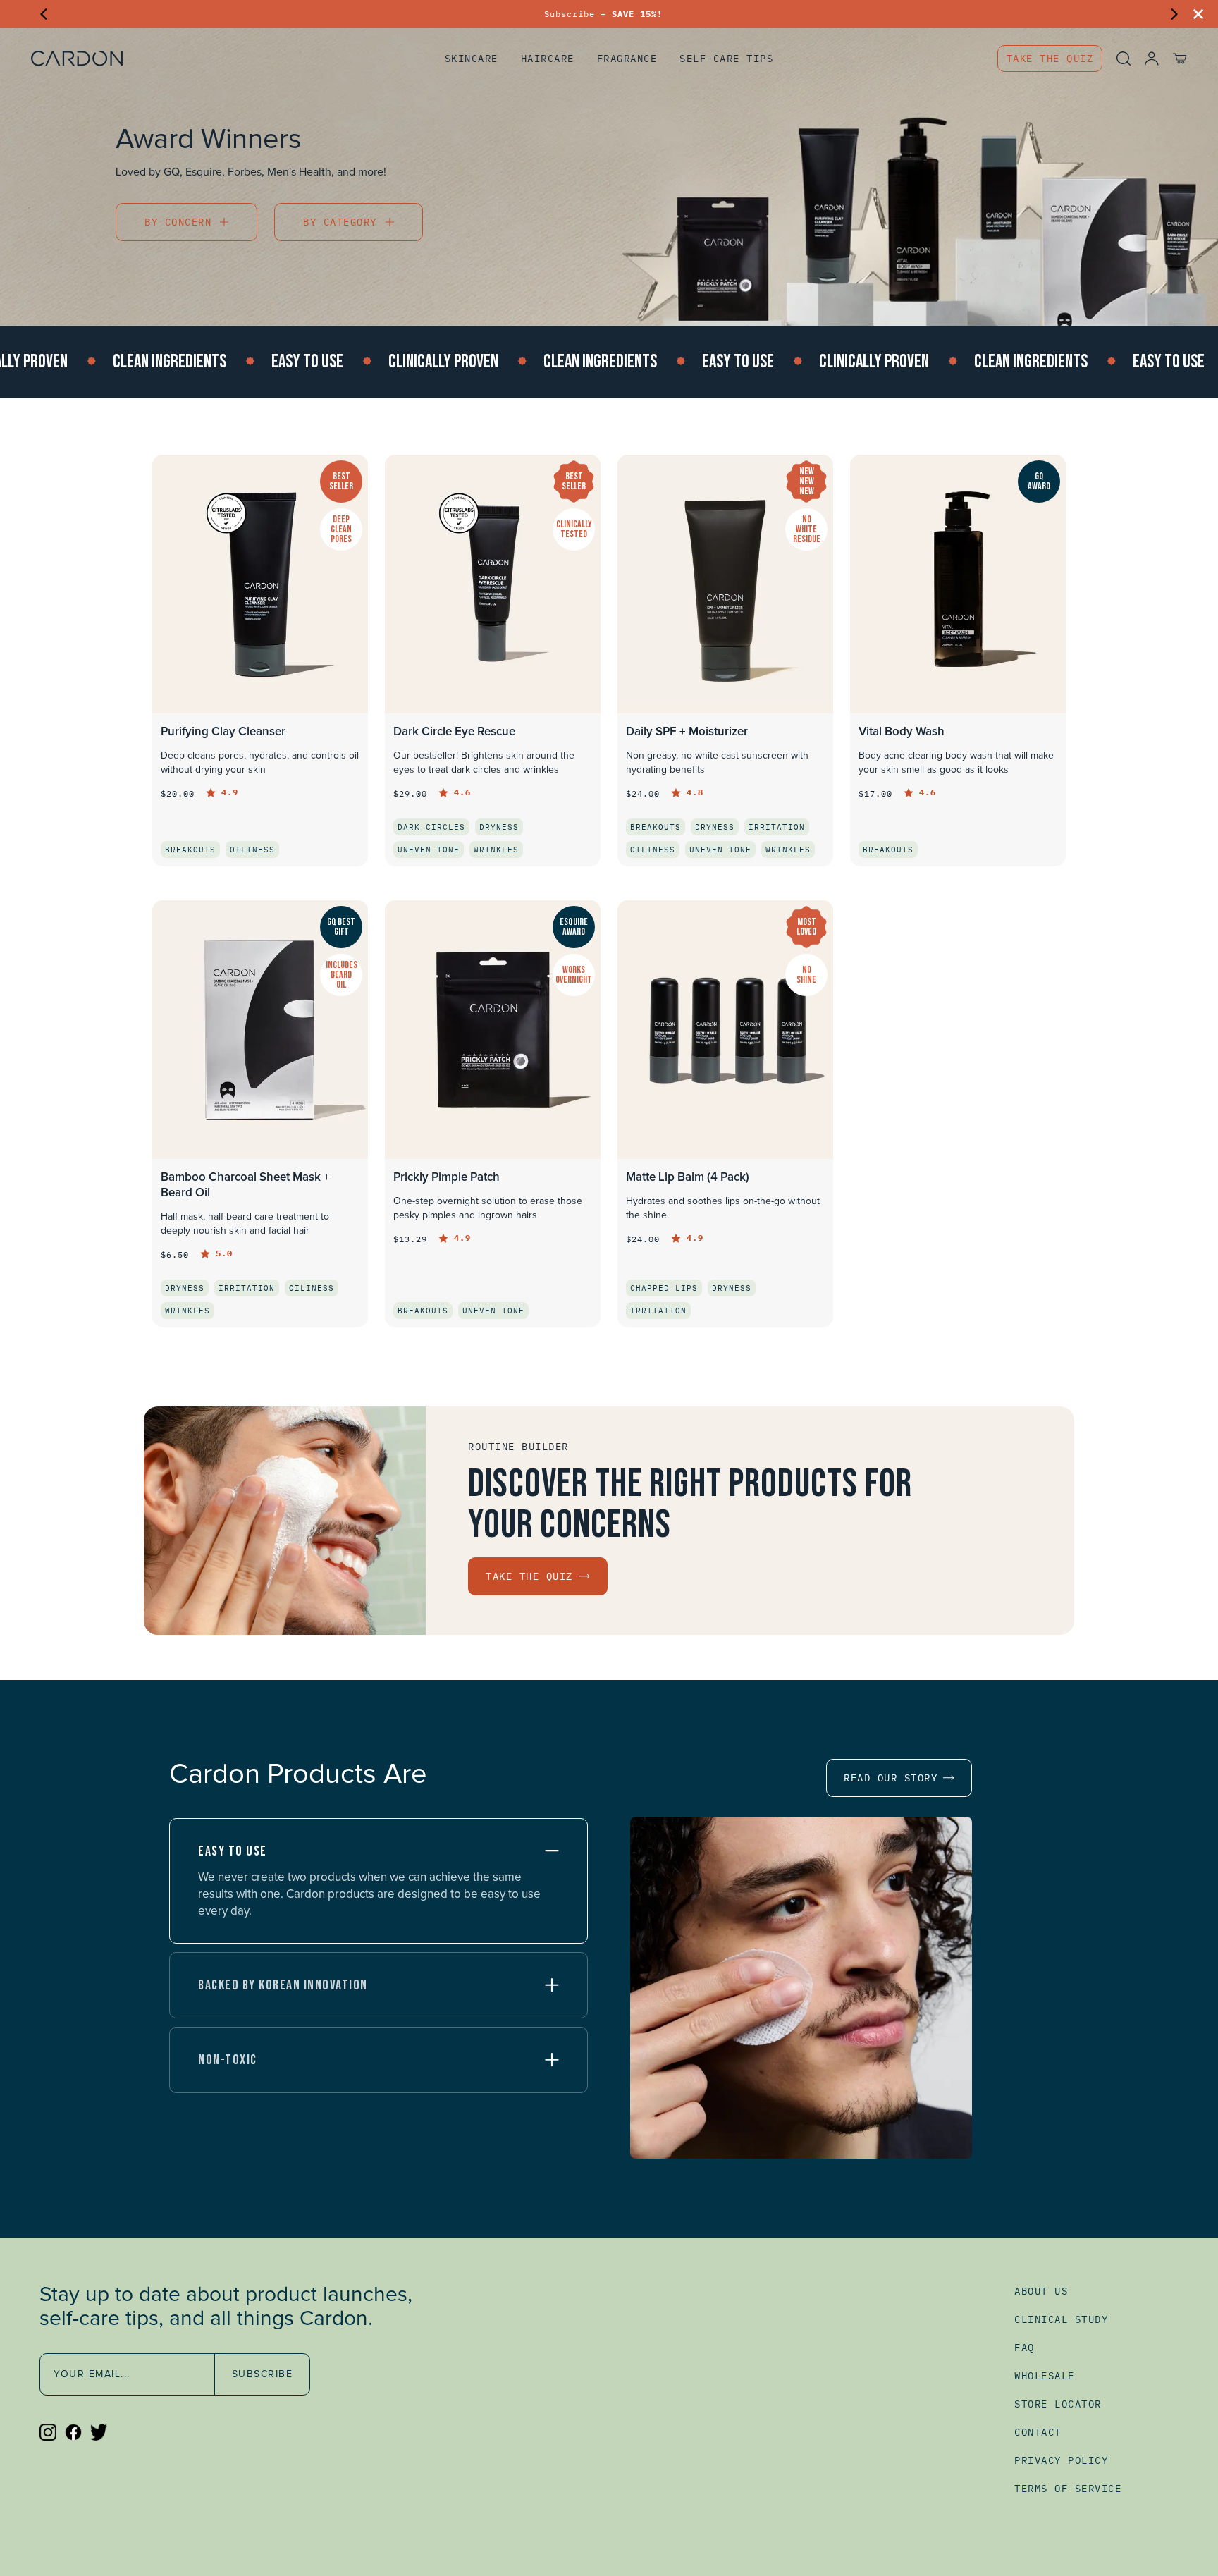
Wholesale (1045, 2376)
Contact (1038, 2432)
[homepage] (166, 59)
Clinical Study (1061, 2319)
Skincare (472, 59)
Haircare (548, 59)
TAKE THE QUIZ (1050, 59)
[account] (1145, 59)
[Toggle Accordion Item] (552, 1851)
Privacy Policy (1061, 2460)
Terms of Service (1068, 2489)
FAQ (1025, 2348)
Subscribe (263, 2374)
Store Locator (1058, 2404)
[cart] (1173, 59)
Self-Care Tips (726, 59)
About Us (1041, 2291)
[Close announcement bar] (1198, 14)
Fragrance (627, 59)
